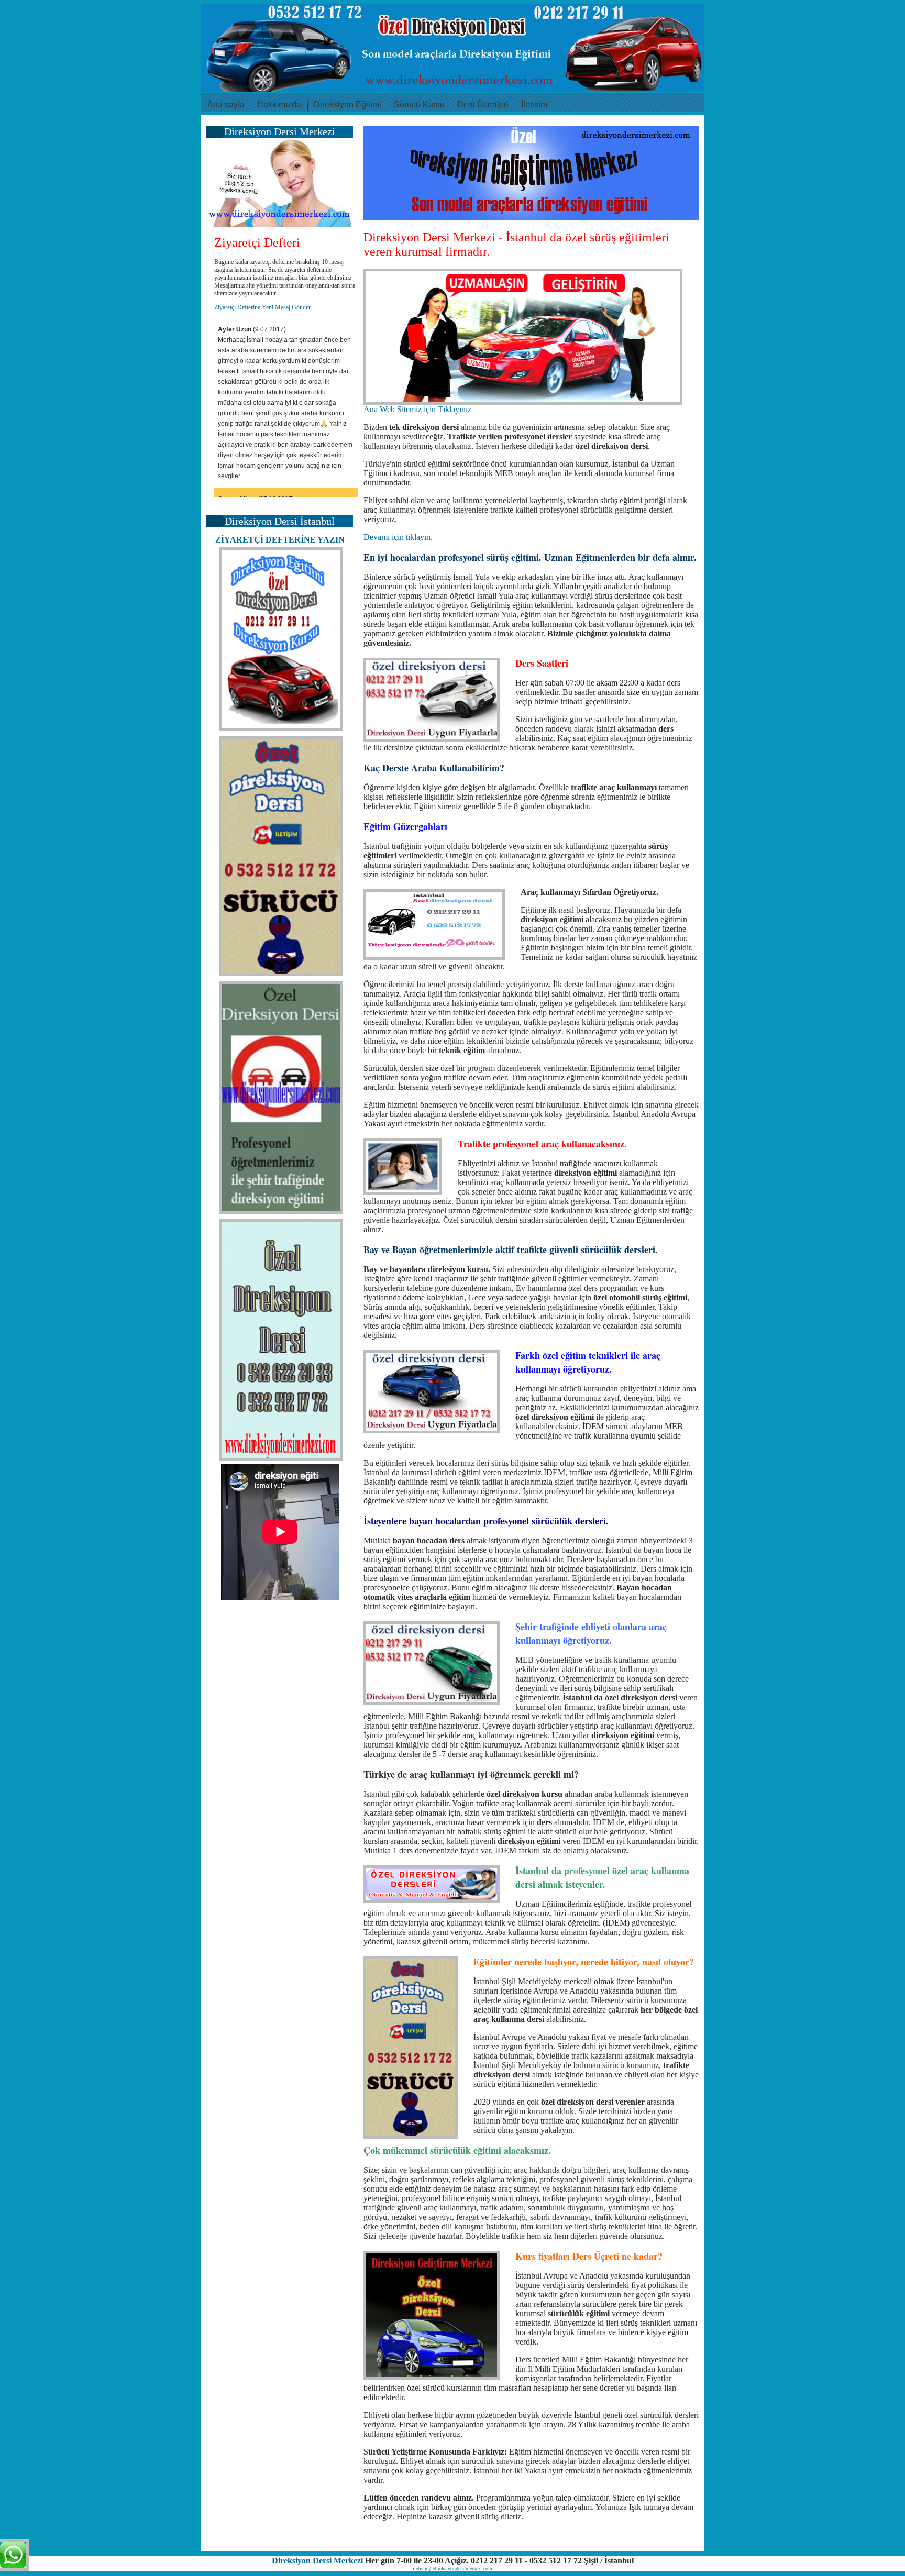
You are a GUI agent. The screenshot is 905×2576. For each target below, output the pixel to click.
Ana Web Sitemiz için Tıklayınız (417, 409)
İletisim (534, 104)
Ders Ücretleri (483, 104)
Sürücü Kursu (419, 104)
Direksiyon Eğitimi (347, 104)
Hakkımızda (279, 104)
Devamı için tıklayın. (398, 537)
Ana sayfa (226, 104)
